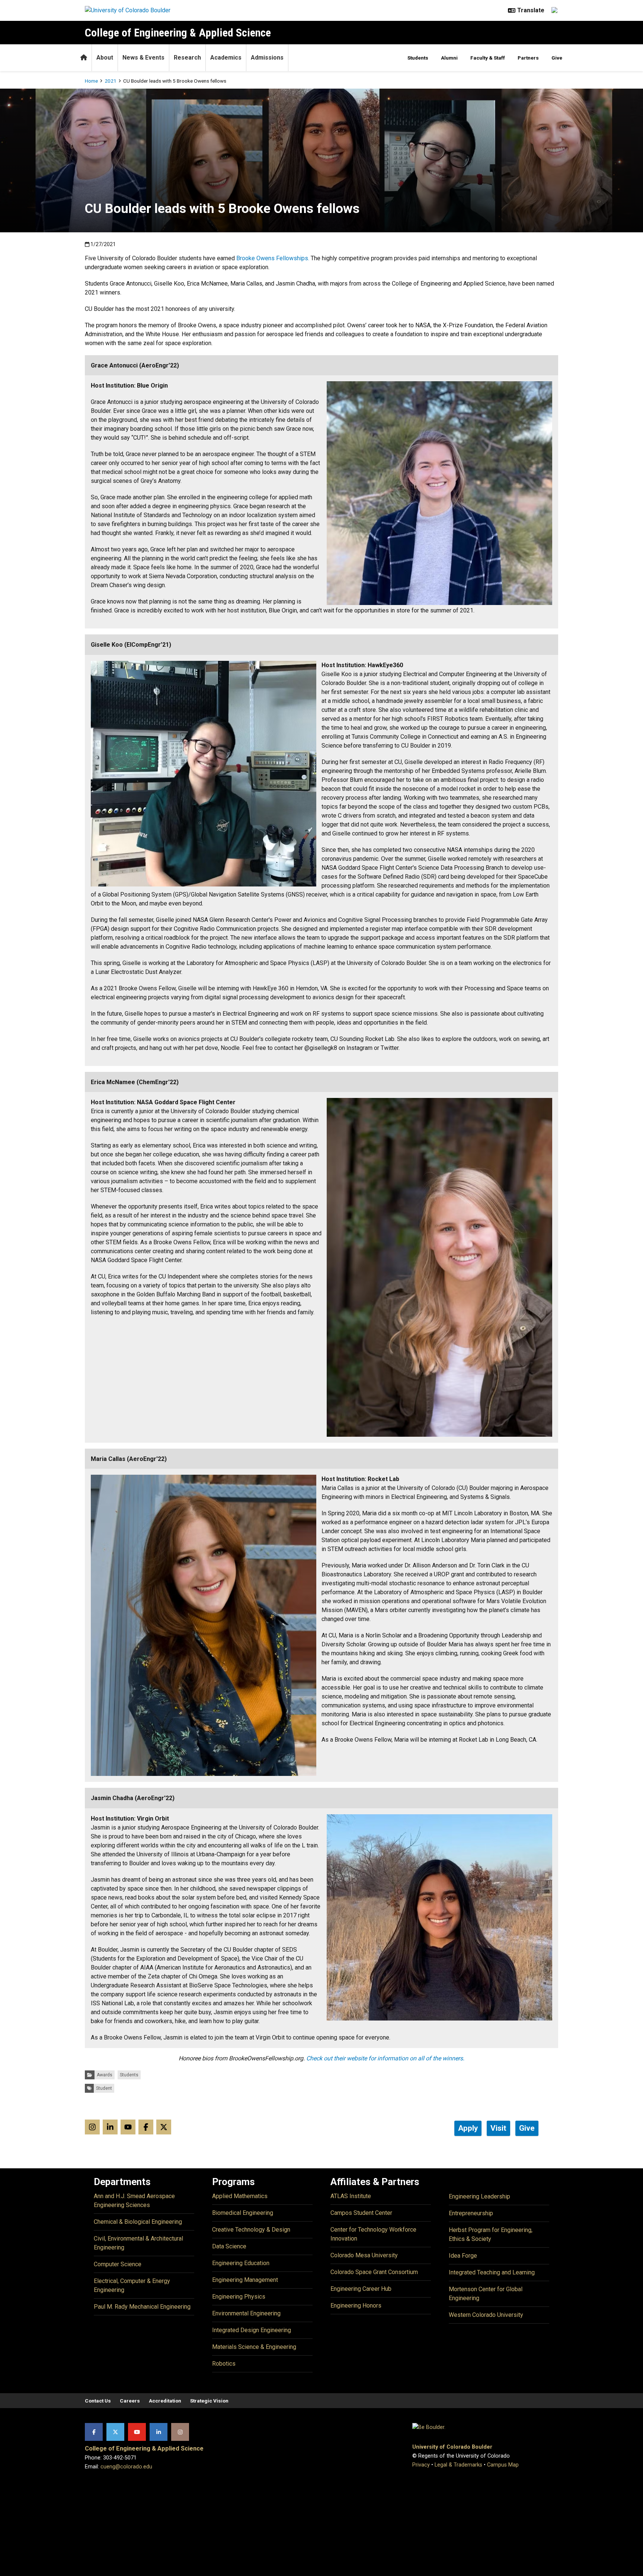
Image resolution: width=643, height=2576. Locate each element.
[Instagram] (180, 2432)
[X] (115, 2432)
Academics (226, 58)
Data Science (229, 2246)
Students (418, 58)
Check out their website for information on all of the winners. (385, 2058)
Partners (528, 58)
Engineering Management (245, 2280)
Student (104, 2088)
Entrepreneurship (471, 2213)
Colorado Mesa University (364, 2255)
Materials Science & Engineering (254, 2347)
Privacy (421, 2465)
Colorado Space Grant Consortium (374, 2272)
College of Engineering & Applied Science (178, 33)
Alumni (449, 58)
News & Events (143, 58)
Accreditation (165, 2401)
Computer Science (118, 2264)
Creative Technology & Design (251, 2230)
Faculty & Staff (488, 58)
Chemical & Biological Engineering (138, 2222)
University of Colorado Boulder (452, 2447)
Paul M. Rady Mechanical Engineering (142, 2307)
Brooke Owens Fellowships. (273, 258)
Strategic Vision (209, 2401)
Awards (105, 2075)
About (105, 58)
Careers (130, 2401)
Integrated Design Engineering (252, 2330)
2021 (111, 81)
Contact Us (98, 2401)
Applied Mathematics (240, 2196)
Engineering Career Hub (361, 2289)
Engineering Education (241, 2263)
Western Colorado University (486, 2315)
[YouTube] (137, 2432)
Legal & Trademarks (458, 2465)
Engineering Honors (356, 2306)
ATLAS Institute (351, 2196)
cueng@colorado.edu (126, 2467)
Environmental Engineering (246, 2313)
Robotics (224, 2364)
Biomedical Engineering (243, 2213)
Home (91, 81)
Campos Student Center (361, 2213)
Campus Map (503, 2465)
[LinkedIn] (159, 2432)
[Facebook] (94, 2432)
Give (557, 58)
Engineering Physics (239, 2297)
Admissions (267, 58)
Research (187, 58)
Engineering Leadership (479, 2196)
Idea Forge (463, 2256)
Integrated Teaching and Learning (492, 2272)
